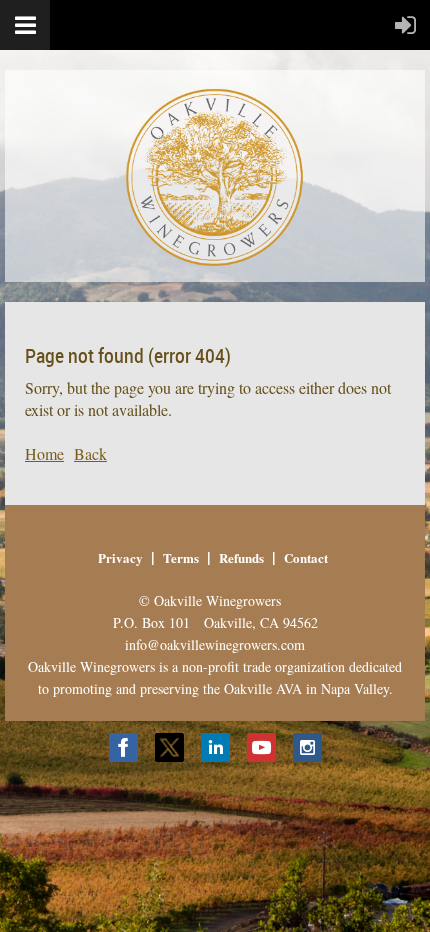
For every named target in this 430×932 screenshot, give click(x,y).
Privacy (120, 557)
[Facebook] (123, 747)
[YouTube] (261, 747)
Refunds (241, 557)
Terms (181, 557)
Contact (306, 557)
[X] (169, 747)
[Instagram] (307, 747)
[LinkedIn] (215, 747)
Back (90, 453)
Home (44, 453)
